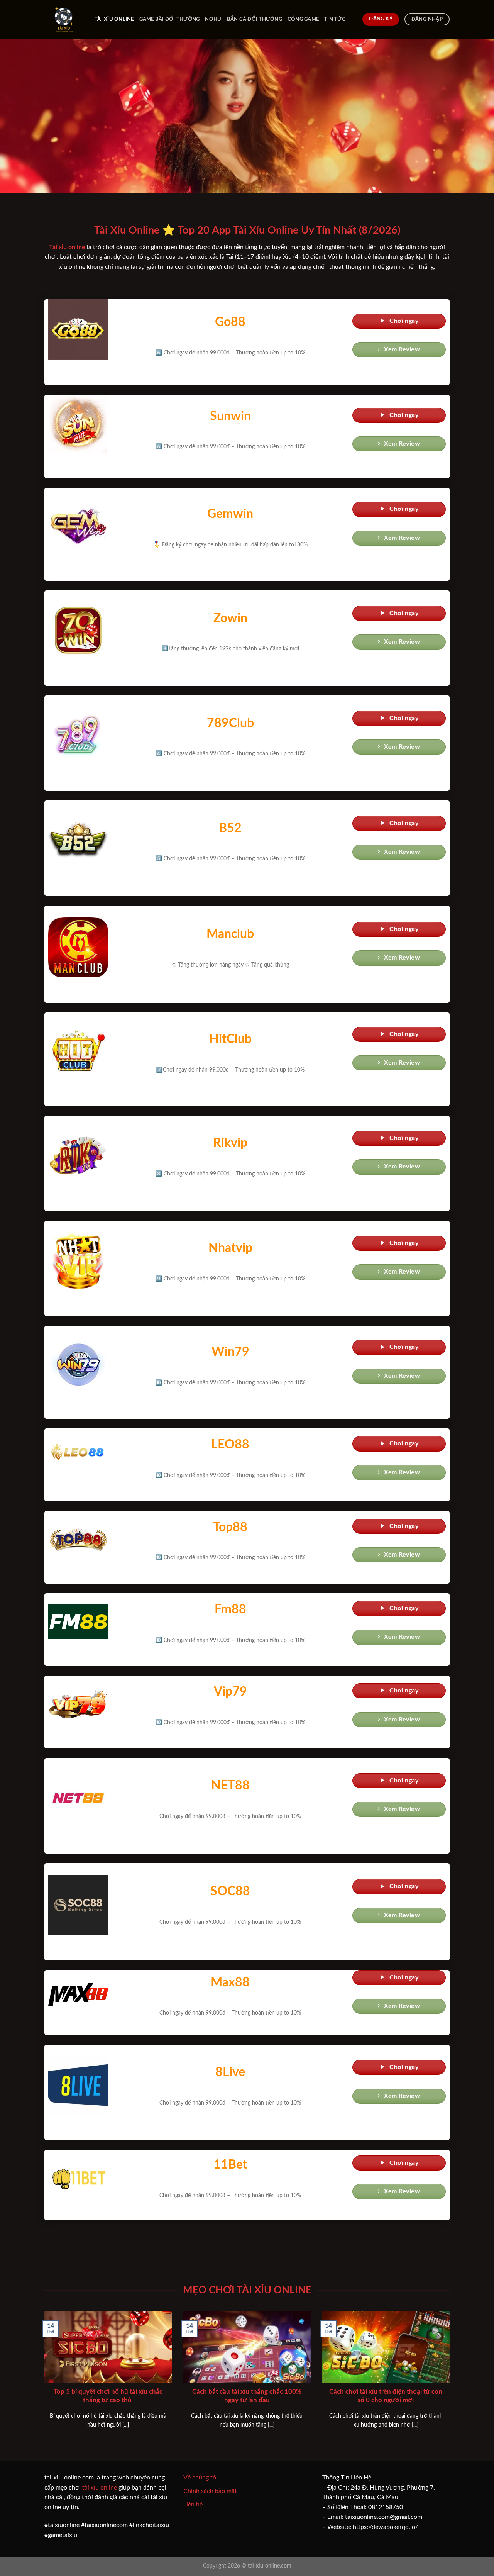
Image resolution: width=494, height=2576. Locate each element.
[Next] (451, 2379)
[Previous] (43, 2379)
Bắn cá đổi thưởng (255, 19)
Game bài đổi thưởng (170, 19)
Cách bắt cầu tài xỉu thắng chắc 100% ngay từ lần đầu (247, 2396)
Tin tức (335, 19)
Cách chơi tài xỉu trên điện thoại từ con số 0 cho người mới (386, 2396)
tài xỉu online (100, 2488)
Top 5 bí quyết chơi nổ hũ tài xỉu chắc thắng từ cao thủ (108, 2396)
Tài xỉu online (114, 19)
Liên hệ (193, 2505)
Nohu (213, 19)
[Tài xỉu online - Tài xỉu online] (64, 19)
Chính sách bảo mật (210, 2491)
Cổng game (303, 19)
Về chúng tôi (200, 2478)
